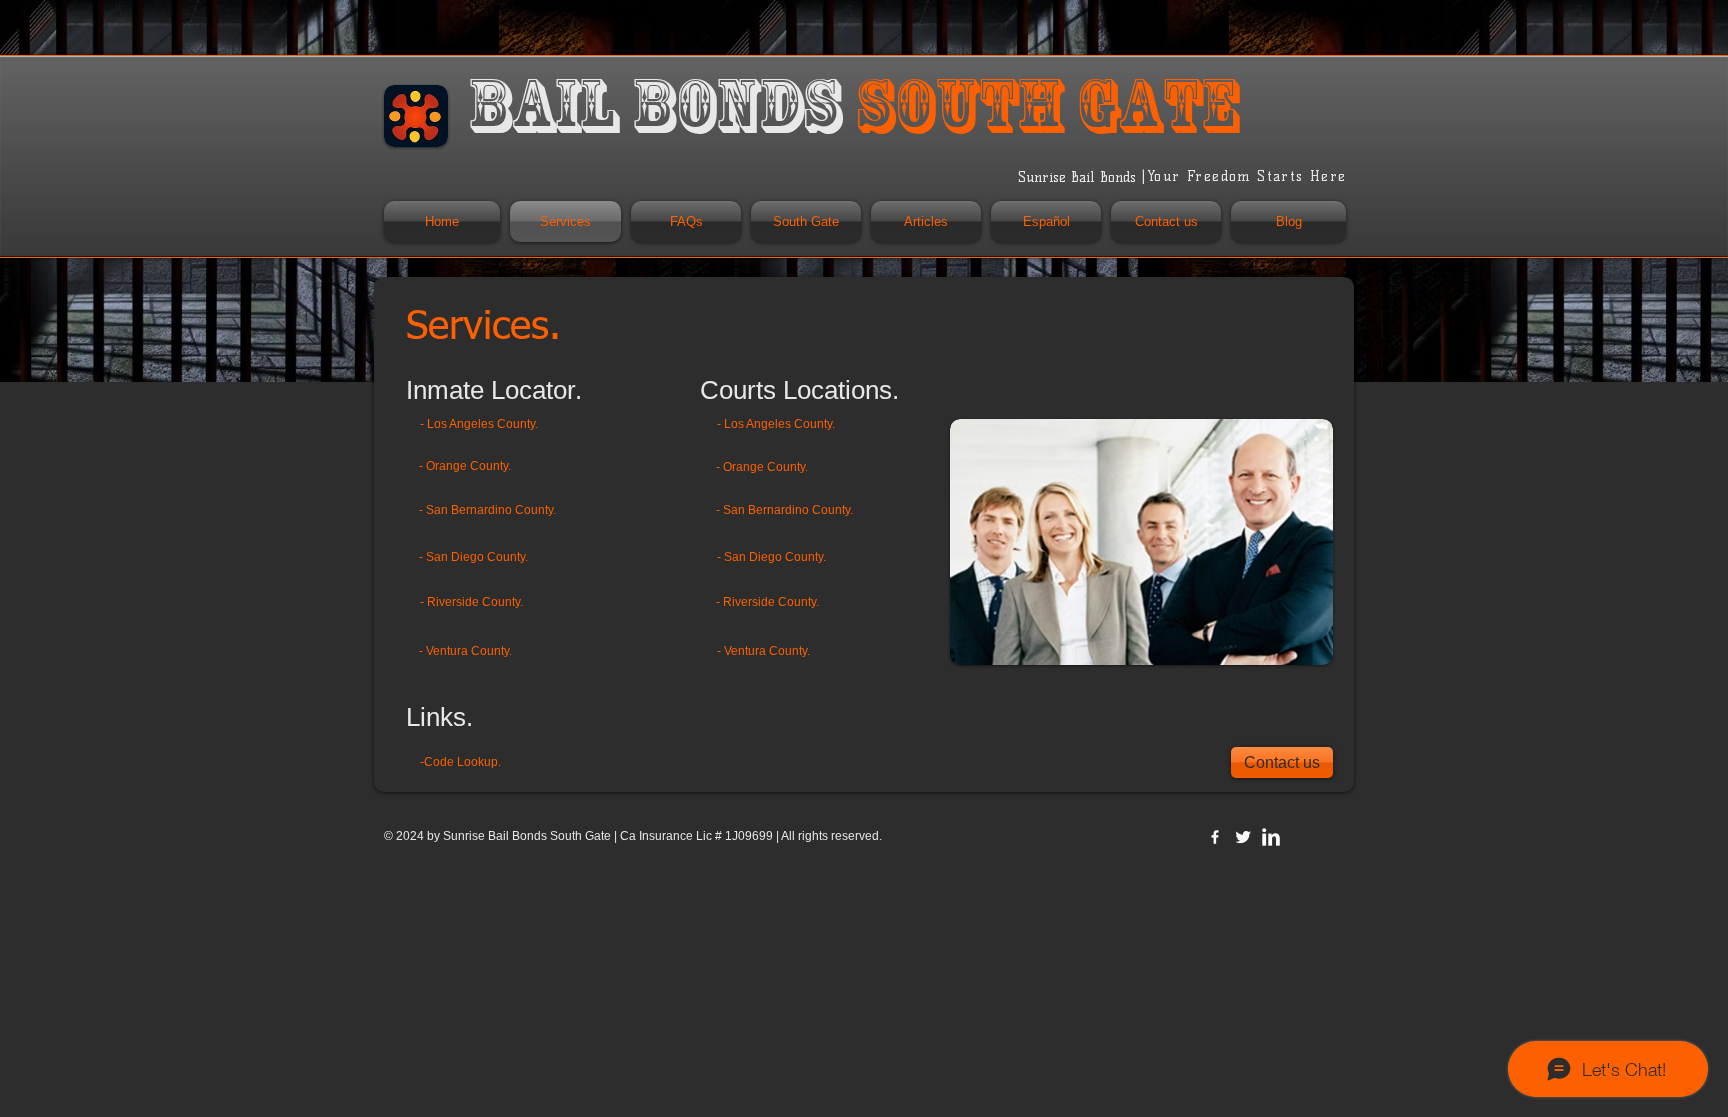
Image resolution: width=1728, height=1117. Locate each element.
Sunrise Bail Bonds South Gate (527, 836)
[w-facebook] (1215, 837)
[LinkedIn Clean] (1271, 837)
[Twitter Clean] (1243, 837)
